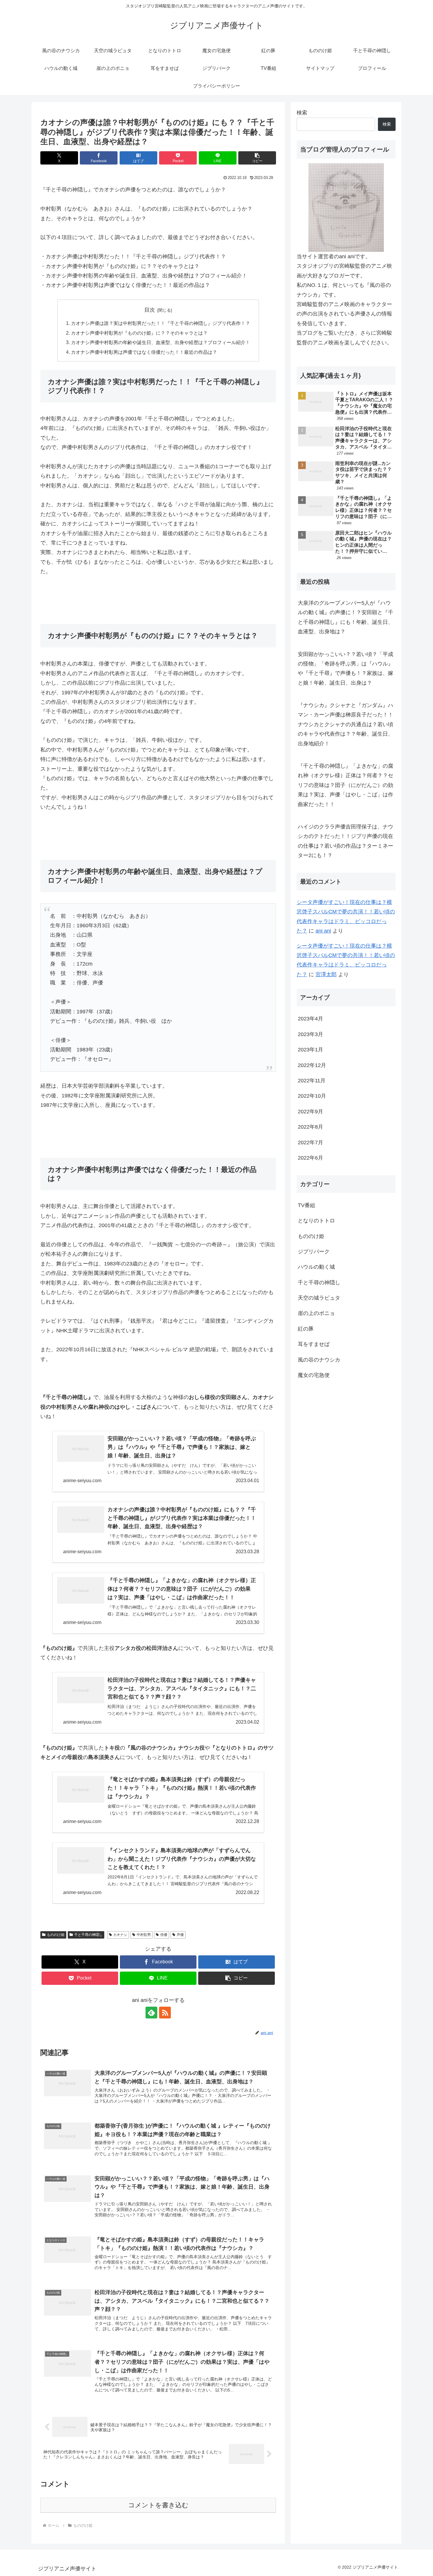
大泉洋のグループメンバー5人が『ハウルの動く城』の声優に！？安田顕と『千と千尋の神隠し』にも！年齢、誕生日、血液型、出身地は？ (346, 617)
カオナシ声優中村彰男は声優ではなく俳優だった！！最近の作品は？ (144, 352)
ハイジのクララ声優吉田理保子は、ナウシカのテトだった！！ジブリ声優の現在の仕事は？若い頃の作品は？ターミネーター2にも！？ (346, 841)
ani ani (323, 931)
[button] (257, 158)
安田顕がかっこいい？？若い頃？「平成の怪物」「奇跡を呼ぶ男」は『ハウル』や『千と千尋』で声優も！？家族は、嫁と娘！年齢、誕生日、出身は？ (346, 669)
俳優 (164, 1935)
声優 (180, 1935)
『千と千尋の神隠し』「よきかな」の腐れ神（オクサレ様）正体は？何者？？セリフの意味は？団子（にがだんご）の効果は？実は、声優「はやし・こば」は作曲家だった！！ (346, 785)
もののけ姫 (56, 1935)
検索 (302, 113)
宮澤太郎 (326, 974)
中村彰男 (144, 1935)
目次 (150, 310)
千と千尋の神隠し (88, 1935)
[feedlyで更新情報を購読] (151, 2013)
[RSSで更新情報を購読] (165, 2013)
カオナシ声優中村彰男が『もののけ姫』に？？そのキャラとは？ (139, 333)
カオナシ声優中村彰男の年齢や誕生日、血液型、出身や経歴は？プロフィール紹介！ (161, 342)
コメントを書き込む (158, 2505)
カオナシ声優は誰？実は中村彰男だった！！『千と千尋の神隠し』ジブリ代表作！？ (161, 323)
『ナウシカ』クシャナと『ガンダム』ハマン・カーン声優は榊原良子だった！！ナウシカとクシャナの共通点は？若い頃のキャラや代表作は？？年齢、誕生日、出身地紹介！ (346, 724)
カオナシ (120, 1935)
